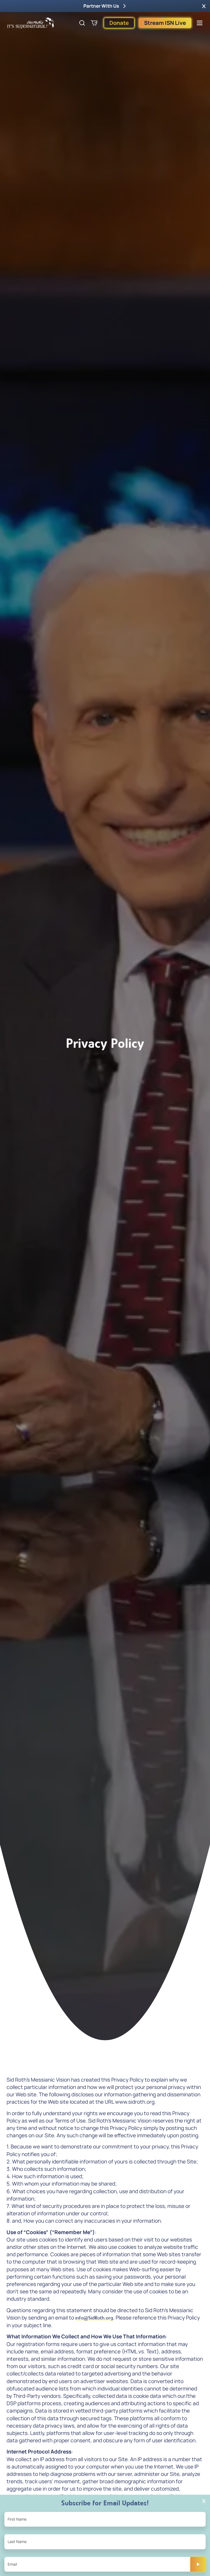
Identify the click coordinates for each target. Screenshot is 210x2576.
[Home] (31, 23)
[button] (204, 6)
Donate (119, 23)
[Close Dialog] (204, 2501)
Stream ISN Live (165, 23)
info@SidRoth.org (94, 2318)
